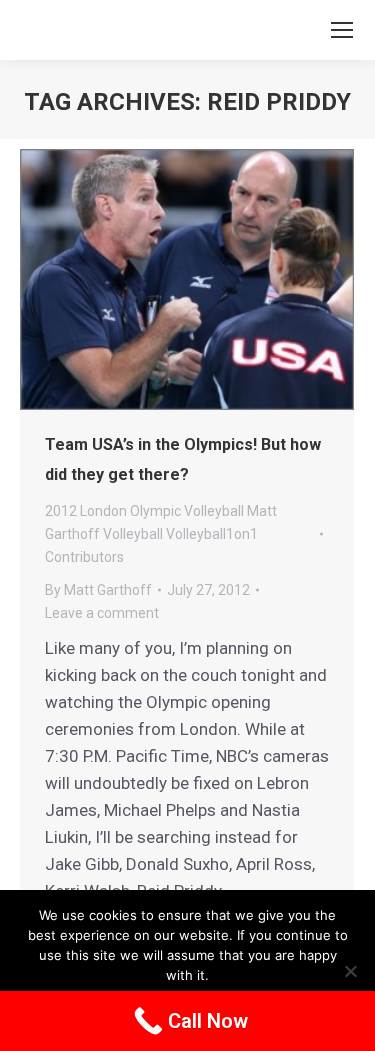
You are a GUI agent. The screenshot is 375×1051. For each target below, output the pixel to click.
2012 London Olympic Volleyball (144, 511)
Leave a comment (102, 613)
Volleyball (133, 534)
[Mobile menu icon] (342, 30)
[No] (350, 971)
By (98, 590)
